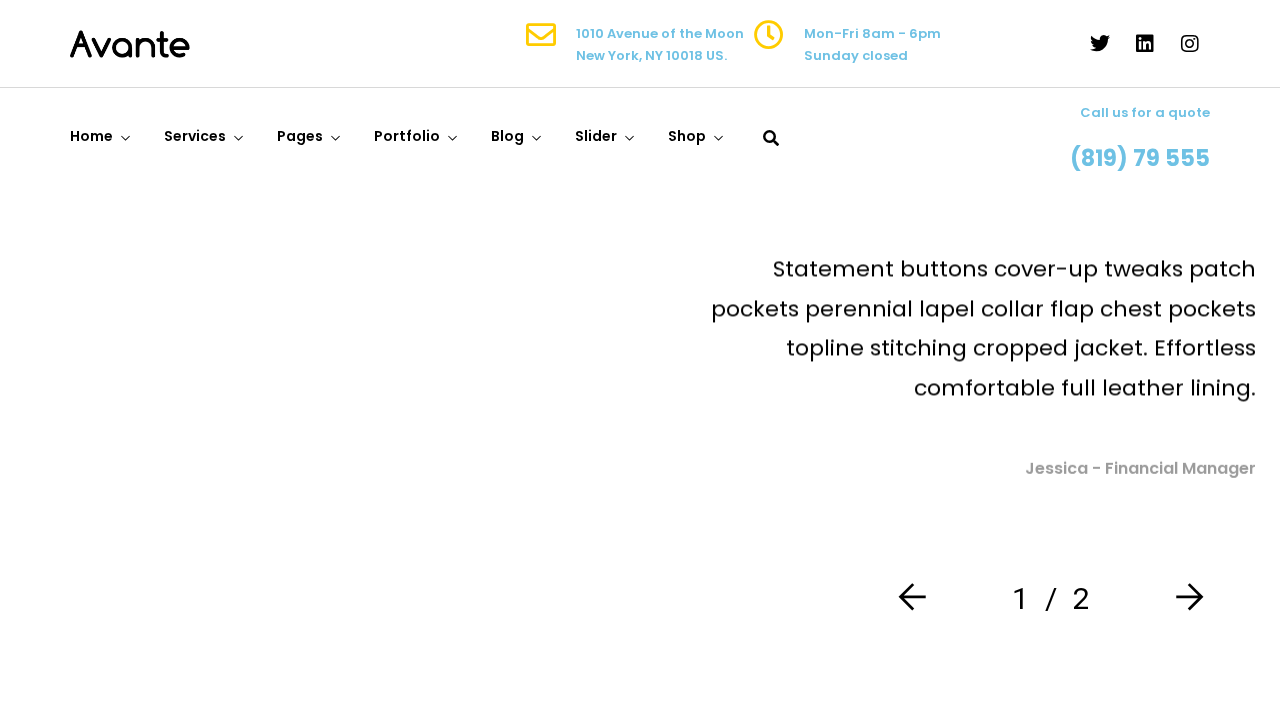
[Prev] (917, 598)
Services (195, 136)
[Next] (1185, 598)
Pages (300, 136)
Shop (687, 136)
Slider (596, 136)
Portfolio (407, 136)
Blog (507, 136)
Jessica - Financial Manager (1140, 468)
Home (91, 136)
